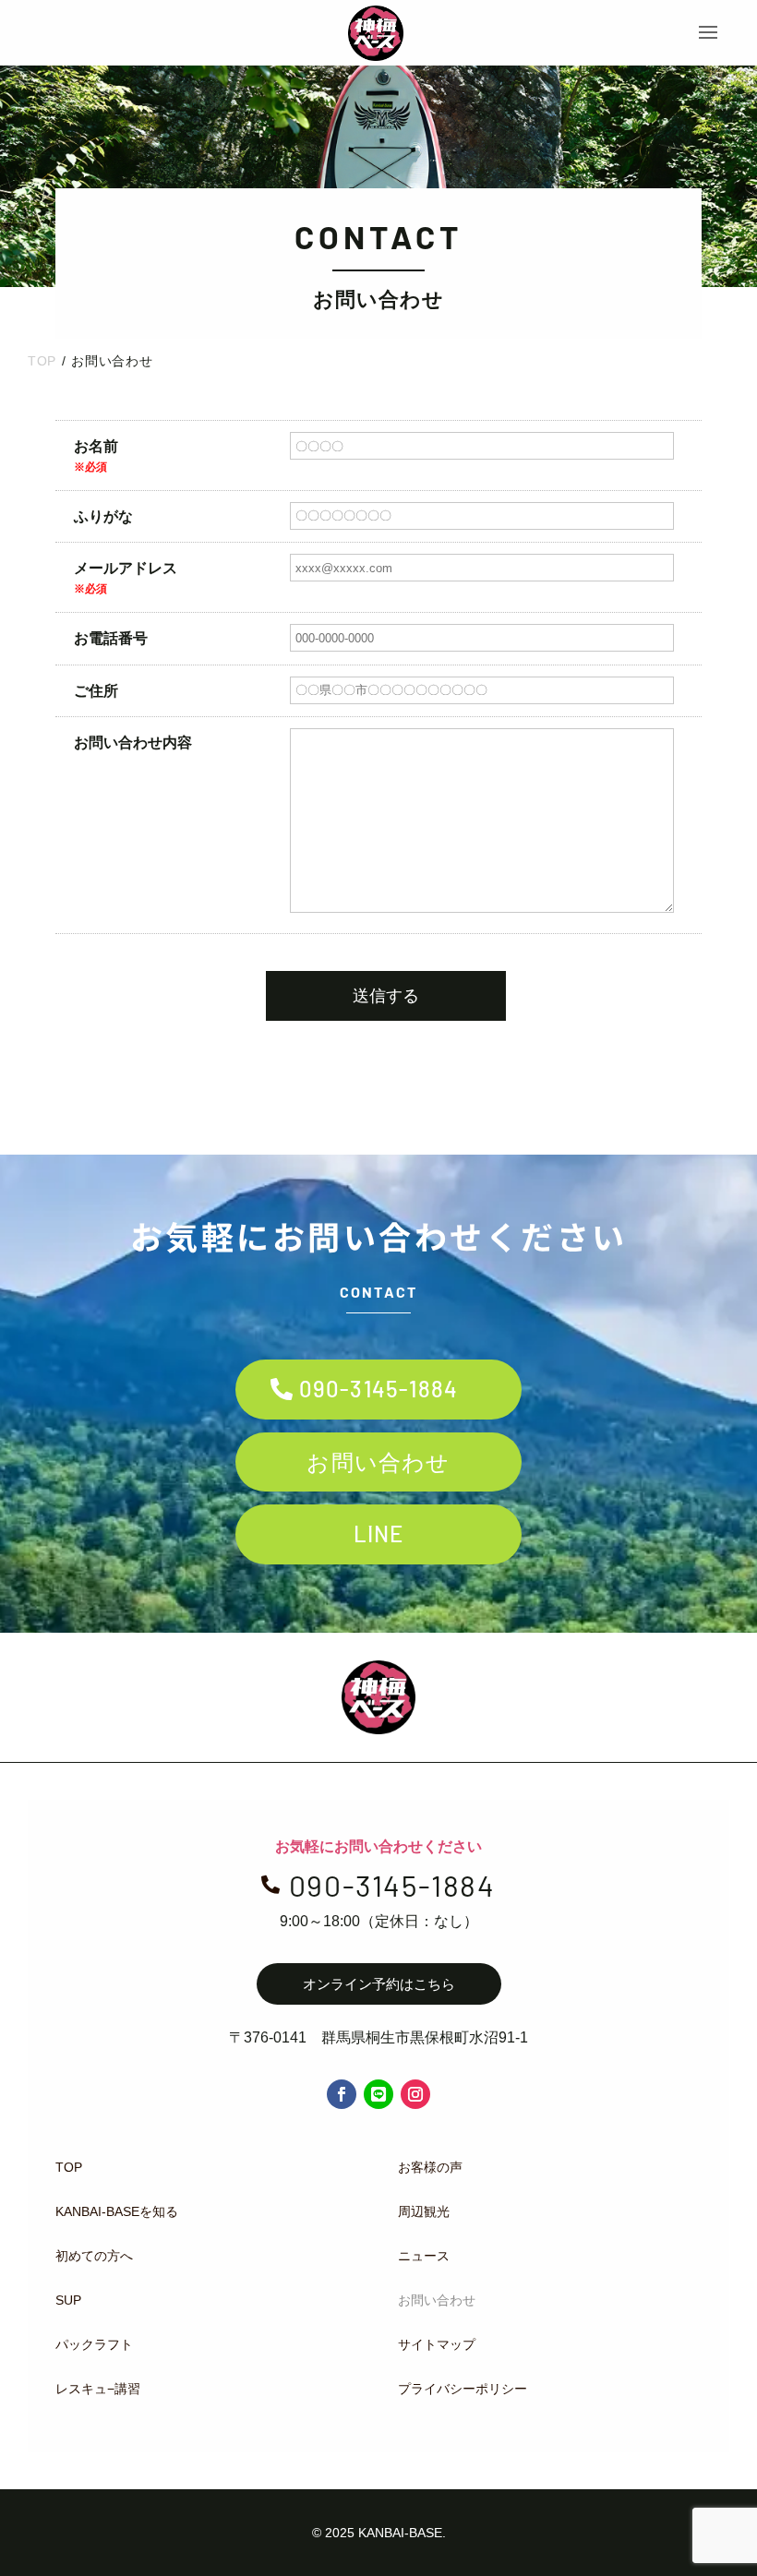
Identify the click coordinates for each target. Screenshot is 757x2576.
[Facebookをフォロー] (342, 2094)
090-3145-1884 (379, 1389)
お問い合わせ (378, 1462)
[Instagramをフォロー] (415, 2094)
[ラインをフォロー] (378, 2094)
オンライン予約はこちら (379, 1984)
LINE (379, 1534)
